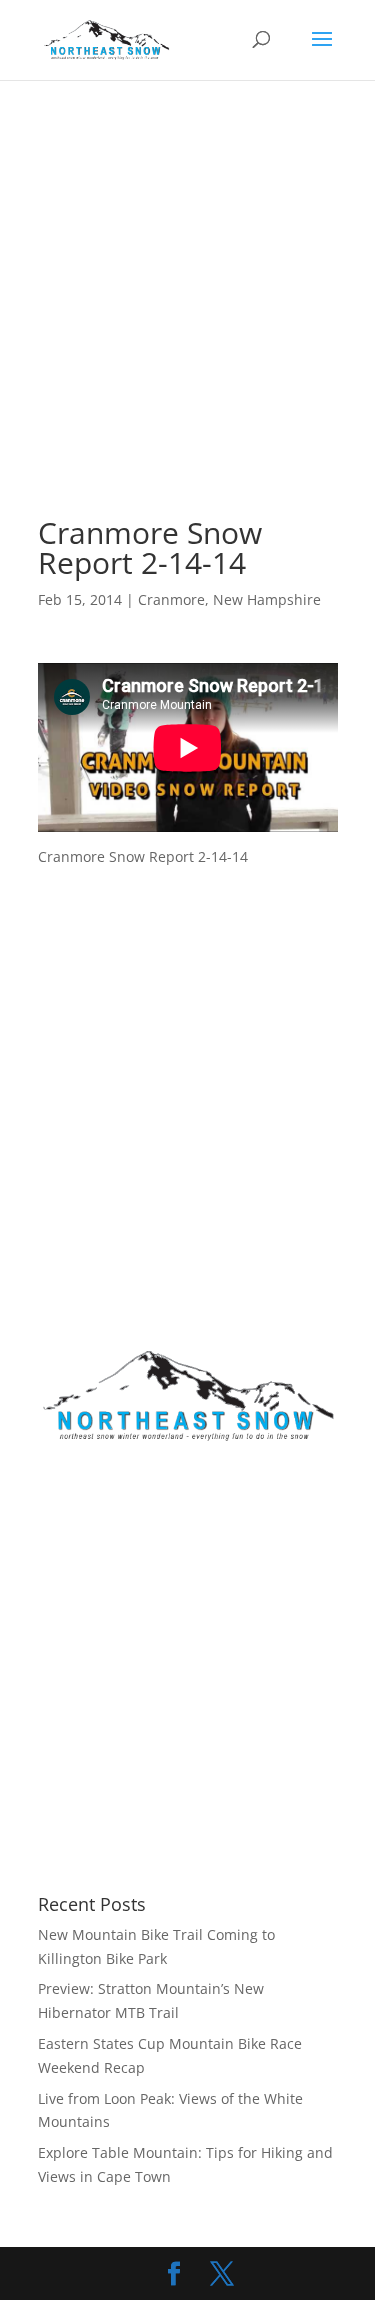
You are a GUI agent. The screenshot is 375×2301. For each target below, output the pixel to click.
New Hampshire (267, 599)
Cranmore (171, 599)
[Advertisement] (187, 323)
